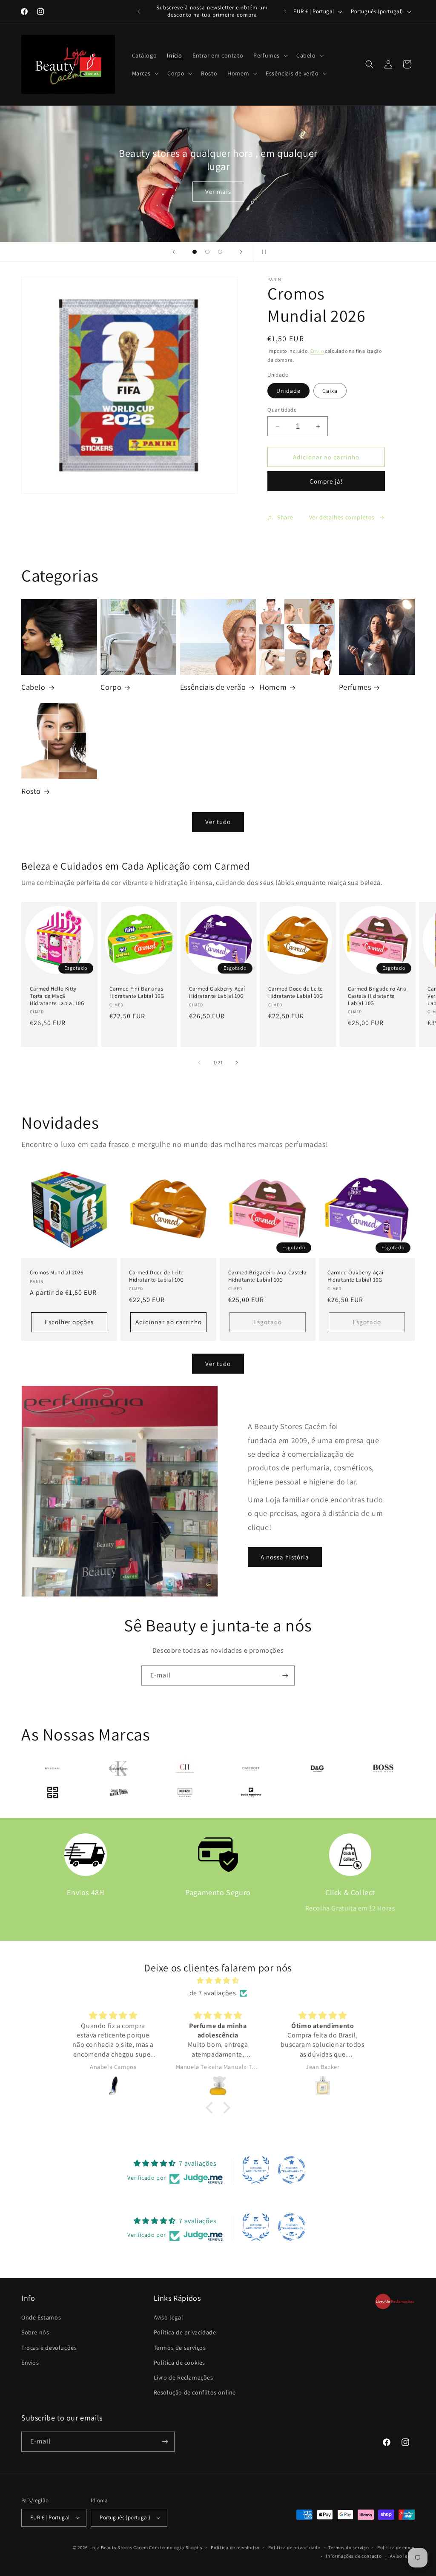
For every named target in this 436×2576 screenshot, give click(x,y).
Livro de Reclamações (184, 2377)
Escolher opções (69, 1322)
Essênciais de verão (213, 687)
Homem (273, 687)
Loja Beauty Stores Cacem (119, 2547)
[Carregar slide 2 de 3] (207, 252)
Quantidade (282, 410)
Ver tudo (218, 822)
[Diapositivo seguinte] (241, 252)
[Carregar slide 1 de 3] (195, 252)
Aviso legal (169, 2317)
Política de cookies (179, 2363)
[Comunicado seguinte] (285, 12)
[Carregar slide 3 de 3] (220, 252)
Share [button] (285, 517)
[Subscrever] (285, 1676)
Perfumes (355, 687)
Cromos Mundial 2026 (56, 1273)
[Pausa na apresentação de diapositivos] (262, 252)
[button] (270, 55)
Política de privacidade (185, 2332)
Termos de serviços (180, 2348)
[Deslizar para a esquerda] (199, 1063)
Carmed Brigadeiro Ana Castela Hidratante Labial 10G (377, 996)
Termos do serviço (349, 2547)
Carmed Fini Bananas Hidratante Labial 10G (137, 992)
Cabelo (33, 687)
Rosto (31, 791)
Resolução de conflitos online (195, 2392)
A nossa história (285, 1557)
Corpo (111, 687)
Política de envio (396, 2547)
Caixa (330, 391)
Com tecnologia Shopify (176, 2547)
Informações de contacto (354, 2556)
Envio (317, 351)
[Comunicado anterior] (139, 12)
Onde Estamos (41, 2317)
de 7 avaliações (213, 1993)
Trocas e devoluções (49, 2348)
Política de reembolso (235, 2547)
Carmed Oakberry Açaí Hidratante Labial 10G (217, 992)
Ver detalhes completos (342, 517)
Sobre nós (35, 2332)
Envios (30, 2363)
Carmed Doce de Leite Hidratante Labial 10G (296, 992)
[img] (218, 1981)
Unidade (288, 391)
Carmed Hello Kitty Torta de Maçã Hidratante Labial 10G (57, 996)
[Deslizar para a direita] (237, 1063)
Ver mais (218, 191)
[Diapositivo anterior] (174, 252)
